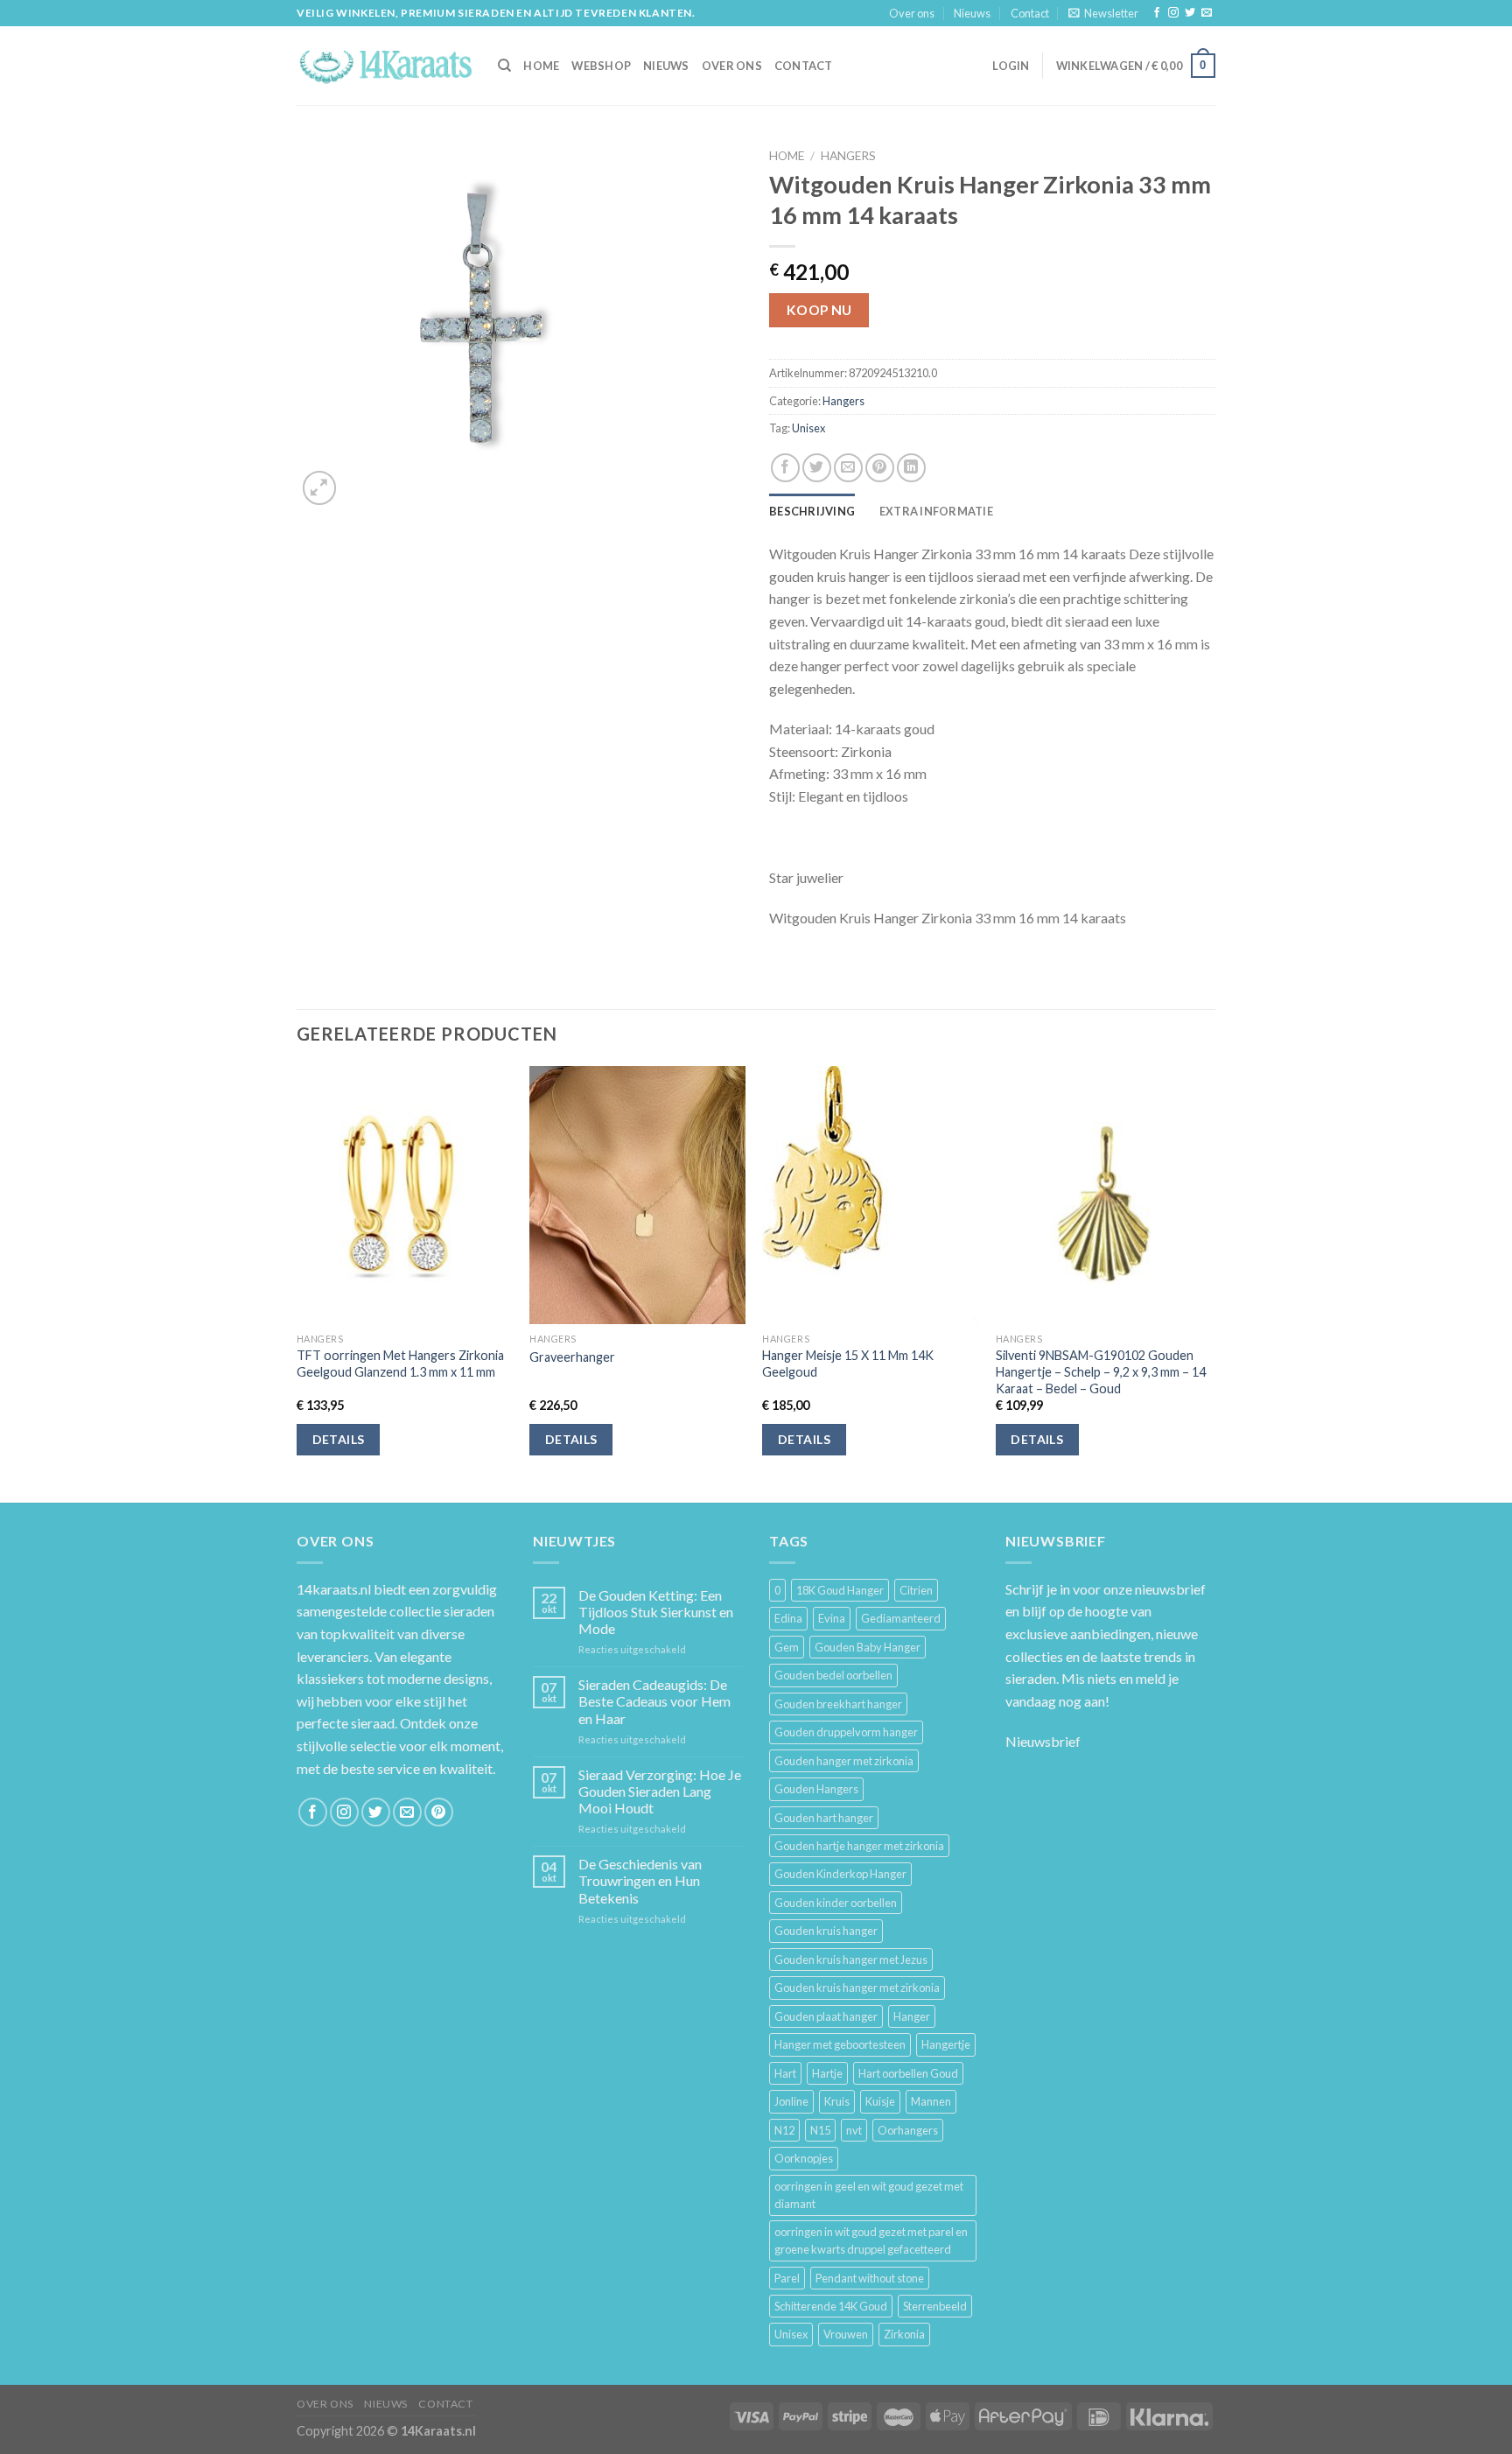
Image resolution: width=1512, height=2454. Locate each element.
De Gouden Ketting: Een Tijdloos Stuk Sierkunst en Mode (656, 1612)
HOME (541, 66)
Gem (787, 1647)
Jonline (791, 2101)
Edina (788, 1618)
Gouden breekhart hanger (838, 1704)
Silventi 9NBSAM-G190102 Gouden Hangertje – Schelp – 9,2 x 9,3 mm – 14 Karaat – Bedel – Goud (1101, 1371)
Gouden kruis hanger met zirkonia (857, 1988)
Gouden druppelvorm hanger (846, 1732)
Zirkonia (904, 2334)
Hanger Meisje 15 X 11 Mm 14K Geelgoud (848, 1364)
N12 (784, 2130)
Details (339, 1439)
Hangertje (946, 2044)
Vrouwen (846, 2334)
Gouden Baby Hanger (868, 1647)
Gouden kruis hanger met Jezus (851, 1960)
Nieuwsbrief (1043, 1741)
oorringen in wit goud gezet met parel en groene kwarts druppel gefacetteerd (871, 2240)
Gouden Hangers (816, 1789)
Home (787, 156)
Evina (832, 1618)
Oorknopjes (804, 2158)
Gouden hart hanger (824, 1818)
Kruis (837, 2101)
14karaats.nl (334, 1589)
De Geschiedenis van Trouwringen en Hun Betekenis (640, 1880)
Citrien (916, 1590)
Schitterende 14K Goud (831, 2306)
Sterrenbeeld (935, 2306)
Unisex (808, 428)
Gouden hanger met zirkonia (844, 1761)
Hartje (827, 2073)
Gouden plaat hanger (826, 2016)
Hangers (848, 156)
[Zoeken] (504, 66)
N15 (820, 2130)
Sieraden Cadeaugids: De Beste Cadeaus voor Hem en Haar (654, 1701)
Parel (787, 2278)
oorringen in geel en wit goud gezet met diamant (869, 2195)
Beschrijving (812, 511)
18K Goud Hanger (840, 1590)
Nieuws (972, 13)
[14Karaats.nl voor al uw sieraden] (384, 65)
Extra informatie (936, 511)
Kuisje (880, 2101)
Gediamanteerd (901, 1618)
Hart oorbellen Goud (908, 2073)
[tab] (812, 511)
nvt (854, 2130)
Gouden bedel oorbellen (833, 1675)
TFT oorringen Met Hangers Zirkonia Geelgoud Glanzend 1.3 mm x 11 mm (400, 1364)
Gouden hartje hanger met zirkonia (859, 1846)
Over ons (912, 13)
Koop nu (819, 310)
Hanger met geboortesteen (840, 2044)
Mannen (931, 2101)
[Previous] (297, 1283)
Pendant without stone (870, 2278)
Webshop (601, 66)
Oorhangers (908, 2130)
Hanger (912, 2016)
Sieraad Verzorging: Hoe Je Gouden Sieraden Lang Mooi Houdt (660, 1791)
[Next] (1210, 1283)
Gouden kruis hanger (826, 1931)
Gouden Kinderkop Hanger (840, 1874)
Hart (785, 2073)
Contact (1030, 13)
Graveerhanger (572, 1357)
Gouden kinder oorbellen (836, 1903)
